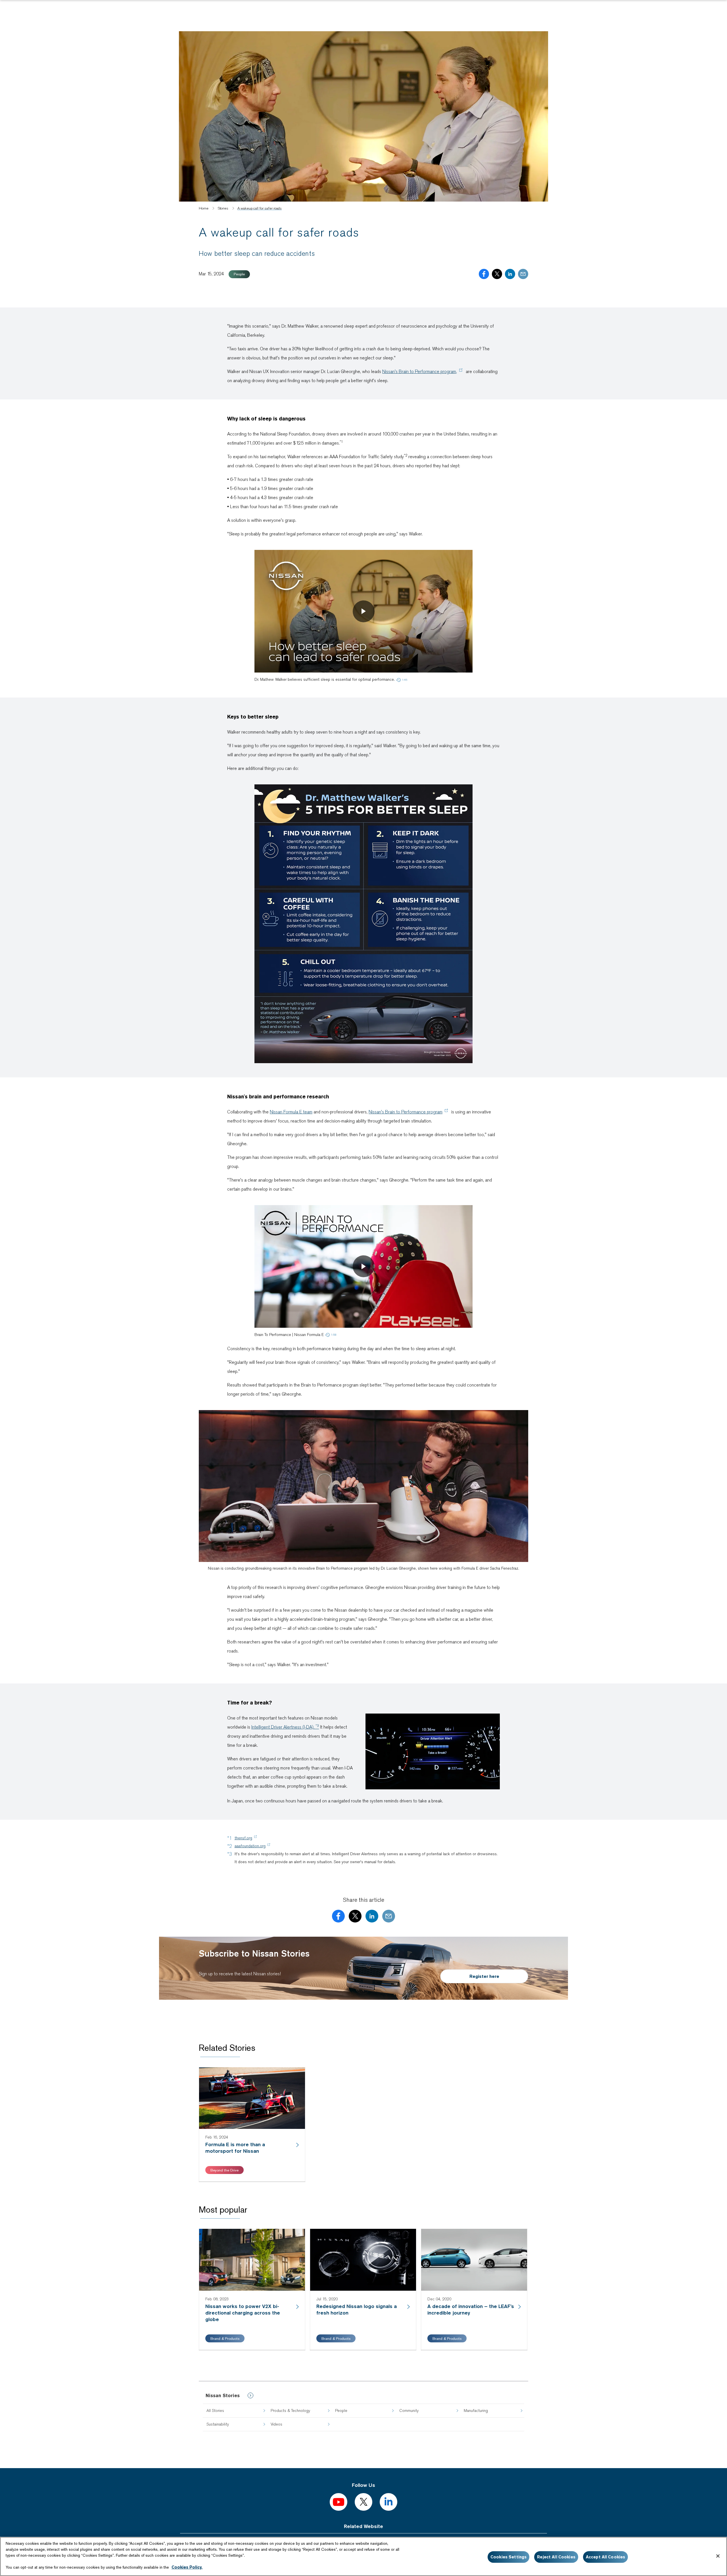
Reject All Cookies (556, 2557)
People (341, 2410)
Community (409, 2410)
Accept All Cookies (606, 2557)
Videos (276, 2424)
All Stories (215, 2410)
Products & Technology (290, 2410)
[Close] (718, 2556)
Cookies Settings (508, 2557)
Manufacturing (476, 2410)
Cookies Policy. (187, 2567)
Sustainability (218, 2424)
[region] (363, 2556)
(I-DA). (285, 1727)
